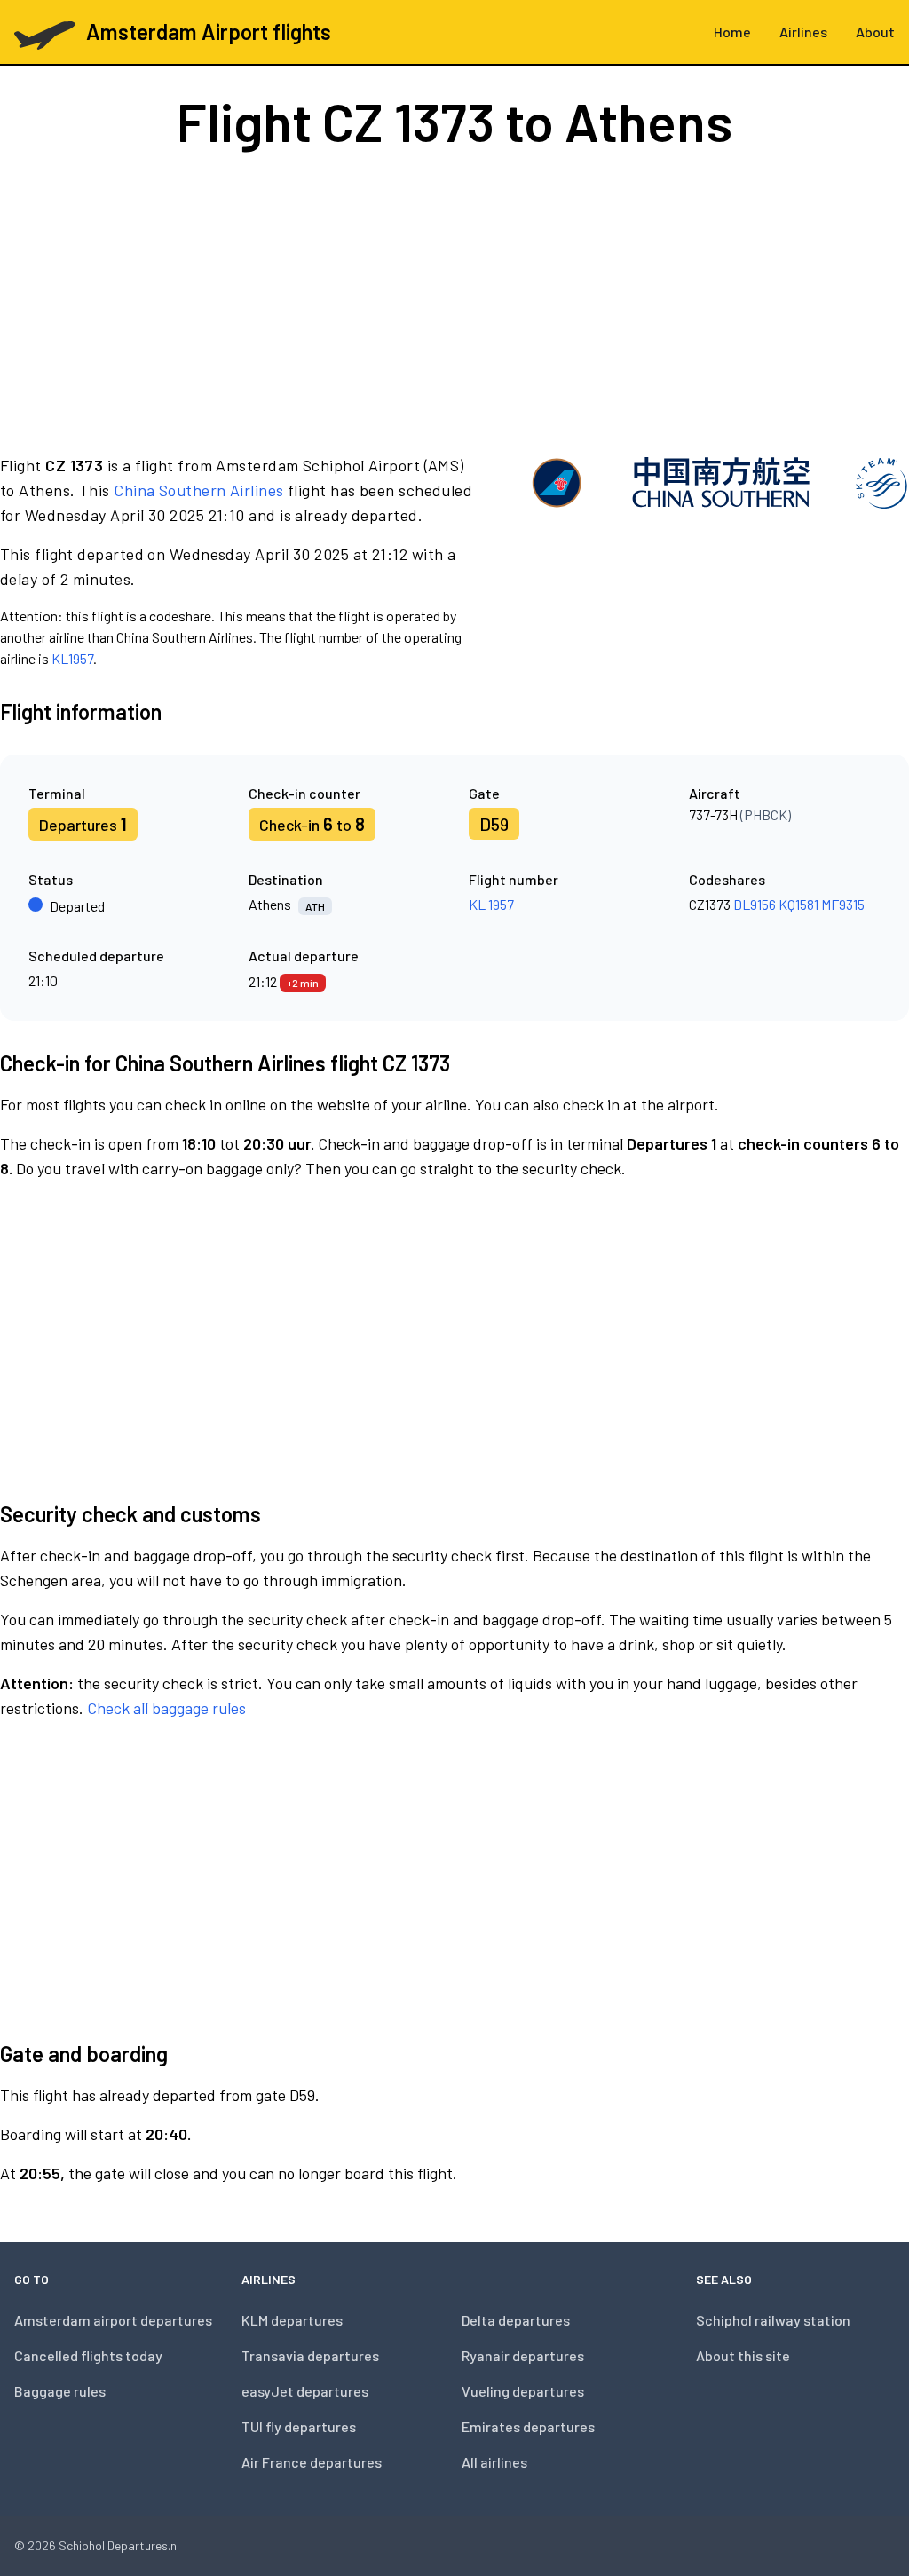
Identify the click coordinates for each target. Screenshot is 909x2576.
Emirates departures (528, 2426)
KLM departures (292, 2320)
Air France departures (312, 2462)
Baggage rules (60, 2391)
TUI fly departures (299, 2426)
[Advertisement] (454, 300)
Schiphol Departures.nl (119, 2545)
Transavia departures (310, 2355)
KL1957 (72, 658)
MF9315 (843, 904)
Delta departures (516, 2320)
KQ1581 (798, 904)
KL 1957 (491, 904)
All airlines (494, 2462)
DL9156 (755, 904)
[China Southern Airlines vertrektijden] (719, 561)
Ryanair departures (523, 2355)
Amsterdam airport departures (113, 2320)
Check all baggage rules (166, 1708)
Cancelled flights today (88, 2355)
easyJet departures (305, 2391)
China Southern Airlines (198, 490)
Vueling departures (523, 2391)
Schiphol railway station (773, 2320)
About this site (743, 2355)
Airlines (803, 32)
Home (732, 32)
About (875, 32)
